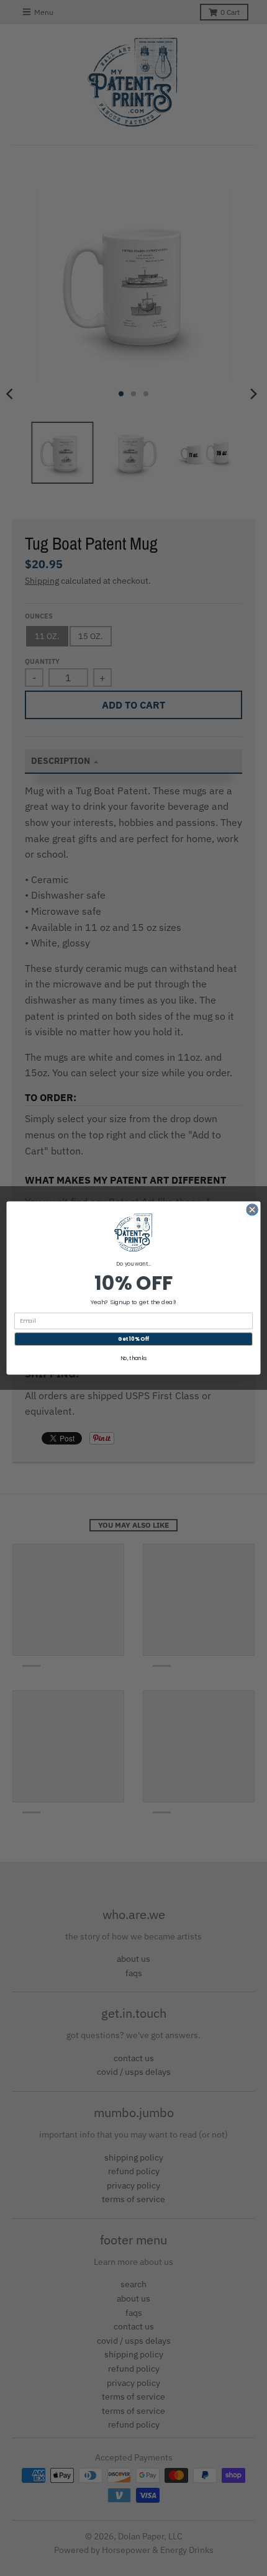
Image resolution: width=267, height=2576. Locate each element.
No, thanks (134, 1359)
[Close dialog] (252, 1210)
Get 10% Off (133, 1339)
